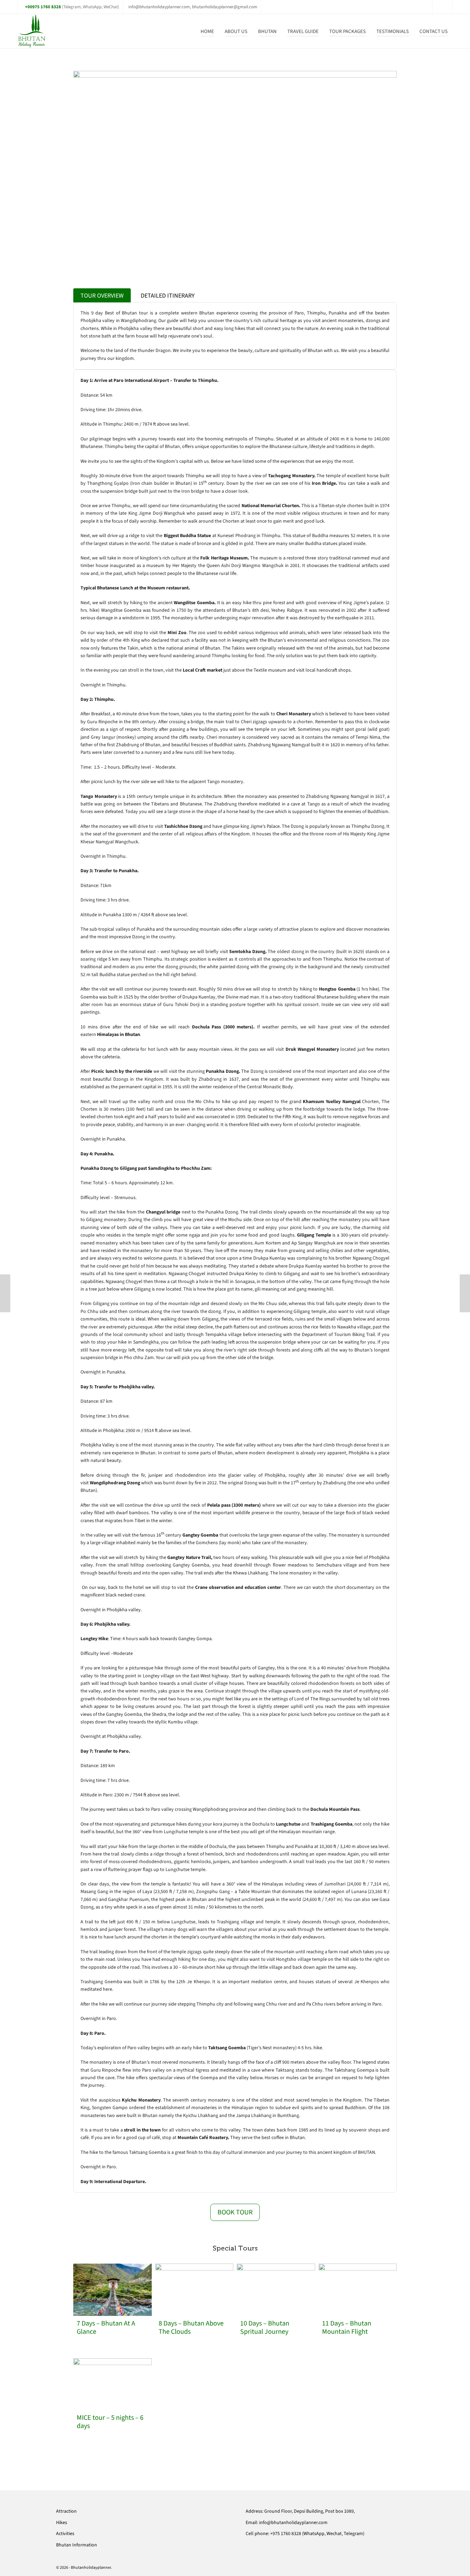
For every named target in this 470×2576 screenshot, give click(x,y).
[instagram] (442, 7)
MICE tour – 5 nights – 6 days (110, 2422)
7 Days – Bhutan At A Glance (106, 2328)
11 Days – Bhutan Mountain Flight (347, 2328)
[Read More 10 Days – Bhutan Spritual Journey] (276, 2290)
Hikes (62, 2522)
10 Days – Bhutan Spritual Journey (265, 2328)
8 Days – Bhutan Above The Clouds (191, 2328)
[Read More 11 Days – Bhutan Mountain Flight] (358, 2290)
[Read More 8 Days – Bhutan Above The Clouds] (194, 2290)
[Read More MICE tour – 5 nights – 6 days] (113, 2384)
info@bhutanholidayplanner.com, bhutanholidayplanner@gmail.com (193, 7)
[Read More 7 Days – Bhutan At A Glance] (113, 2290)
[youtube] (448, 7)
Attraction (66, 2511)
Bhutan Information (77, 2545)
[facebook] (437, 7)
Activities (65, 2534)
